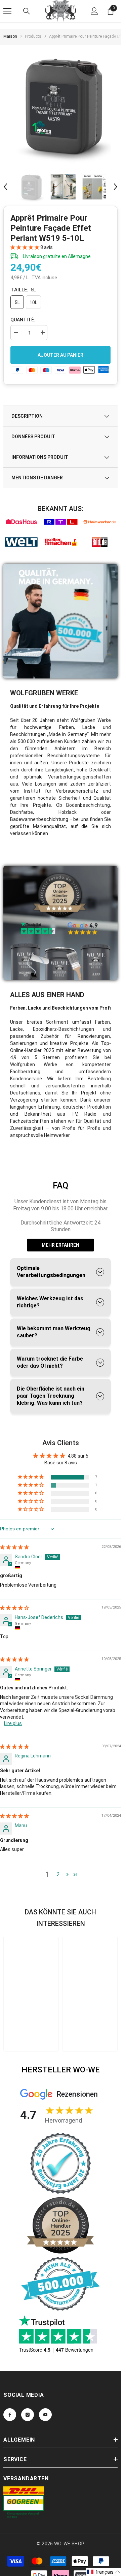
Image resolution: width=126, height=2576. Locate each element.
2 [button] (58, 1874)
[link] (21, 522)
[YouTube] (45, 2414)
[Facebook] (10, 2414)
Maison (10, 36)
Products (33, 36)
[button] (5, 187)
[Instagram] (28, 2414)
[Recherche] (27, 11)
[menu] (7, 11)
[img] (14, 1547)
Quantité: (23, 320)
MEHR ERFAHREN (60, 1245)
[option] (63, 105)
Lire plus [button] (13, 1723)
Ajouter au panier (60, 355)
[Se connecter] (94, 11)
